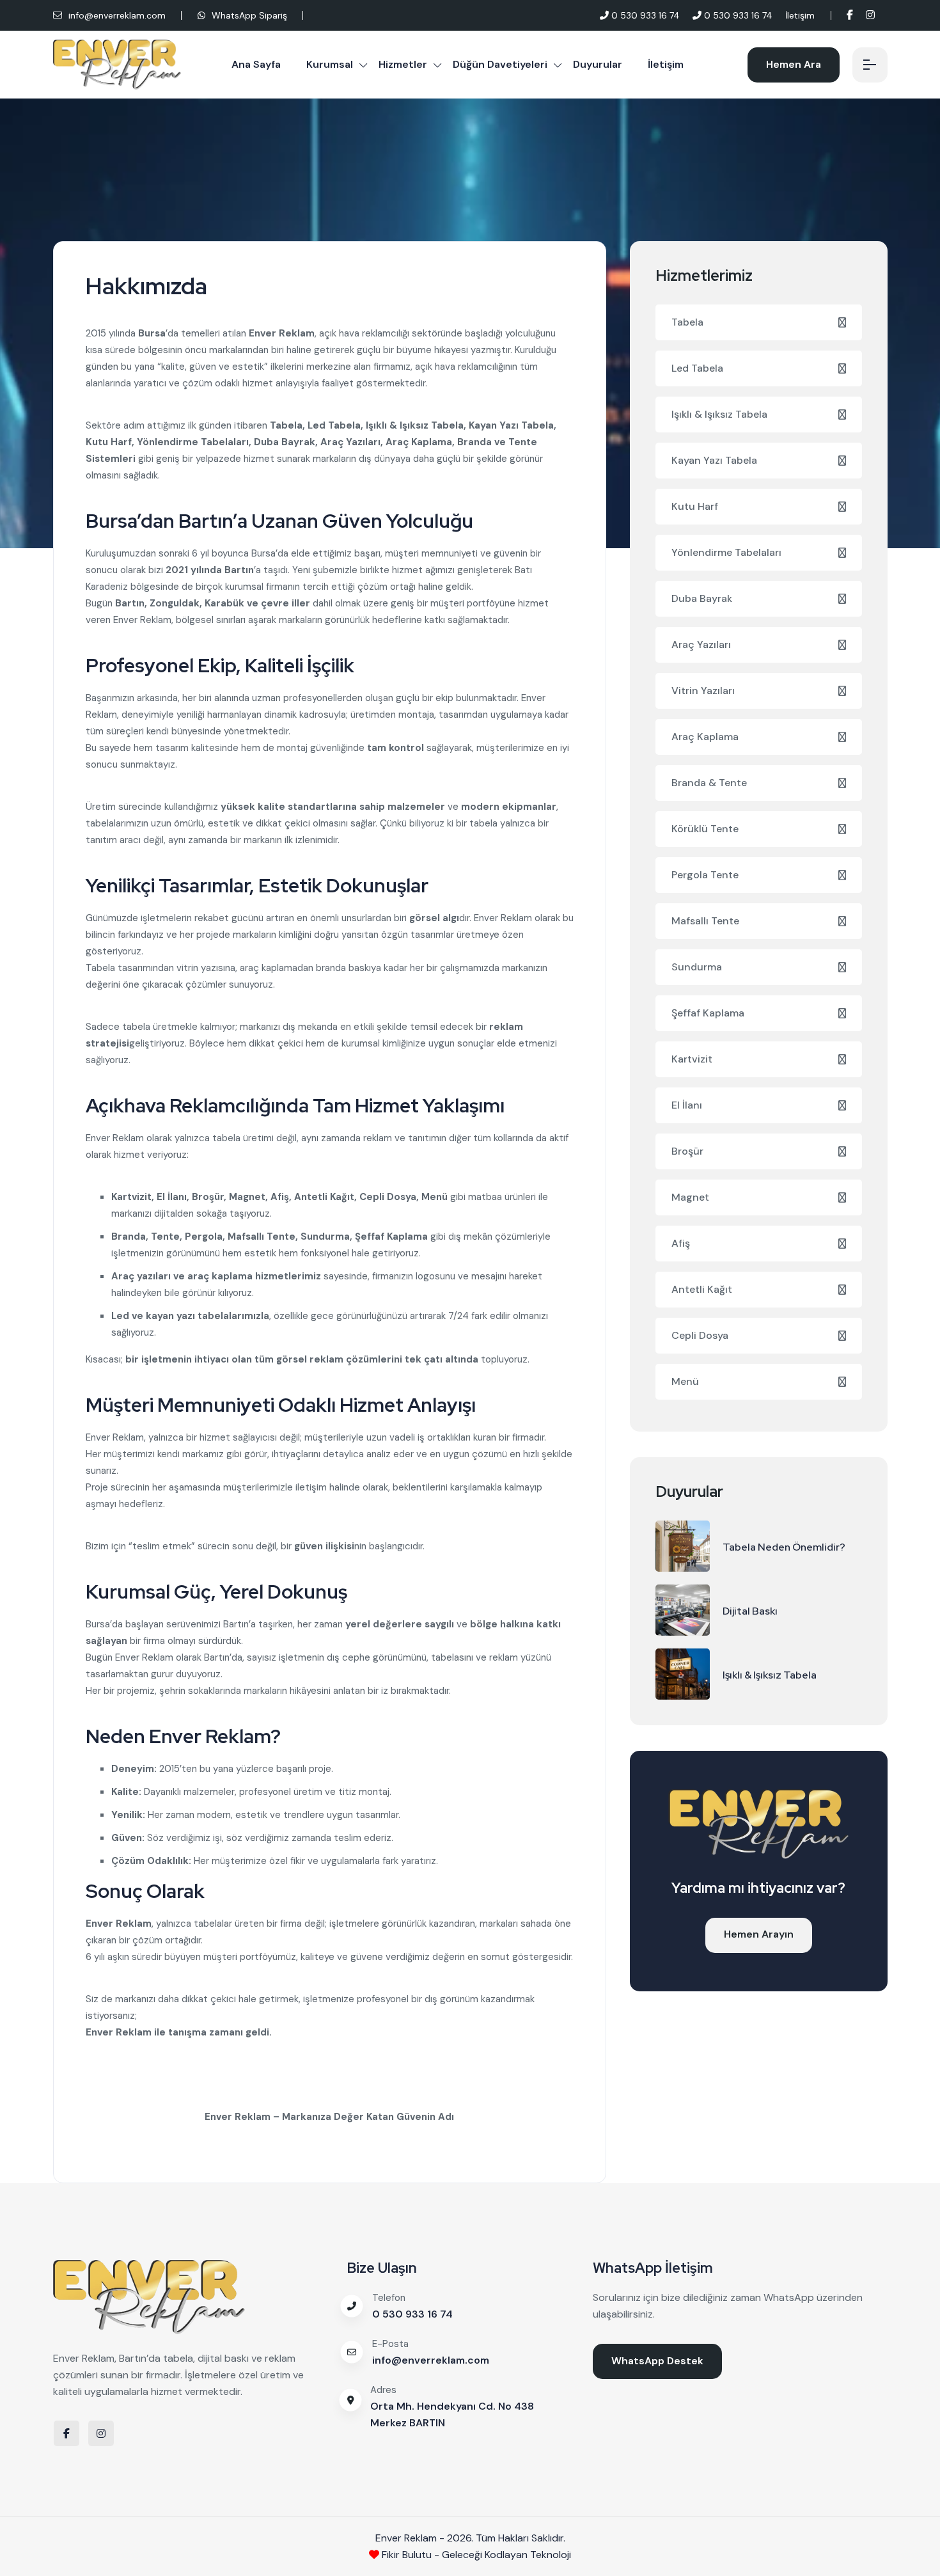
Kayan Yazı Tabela (714, 460)
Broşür (687, 1151)
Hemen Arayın (759, 1934)
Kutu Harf (695, 506)
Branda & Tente (709, 783)
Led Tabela (697, 368)
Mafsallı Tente (705, 921)
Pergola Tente (705, 875)
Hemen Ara (794, 64)
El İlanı (687, 1105)
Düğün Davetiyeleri (500, 64)
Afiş (681, 1243)
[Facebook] (850, 15)
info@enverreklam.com (117, 15)
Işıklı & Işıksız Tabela (719, 414)
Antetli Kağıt (702, 1289)
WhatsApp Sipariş (248, 15)
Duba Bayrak (702, 598)
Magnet (690, 1197)
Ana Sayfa (256, 64)
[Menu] (870, 65)
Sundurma (697, 967)
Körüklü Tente (705, 829)
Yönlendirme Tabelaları (726, 552)
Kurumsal (330, 64)
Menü (685, 1381)
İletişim (800, 15)
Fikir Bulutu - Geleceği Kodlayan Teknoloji (475, 2555)
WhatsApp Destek (657, 2361)
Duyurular (598, 64)
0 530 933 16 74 (644, 15)
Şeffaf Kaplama (708, 1013)
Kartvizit (692, 1059)
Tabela (687, 322)
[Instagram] (870, 15)
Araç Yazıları (701, 644)
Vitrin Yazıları (703, 691)
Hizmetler (403, 64)
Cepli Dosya (700, 1335)
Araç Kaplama (705, 737)
